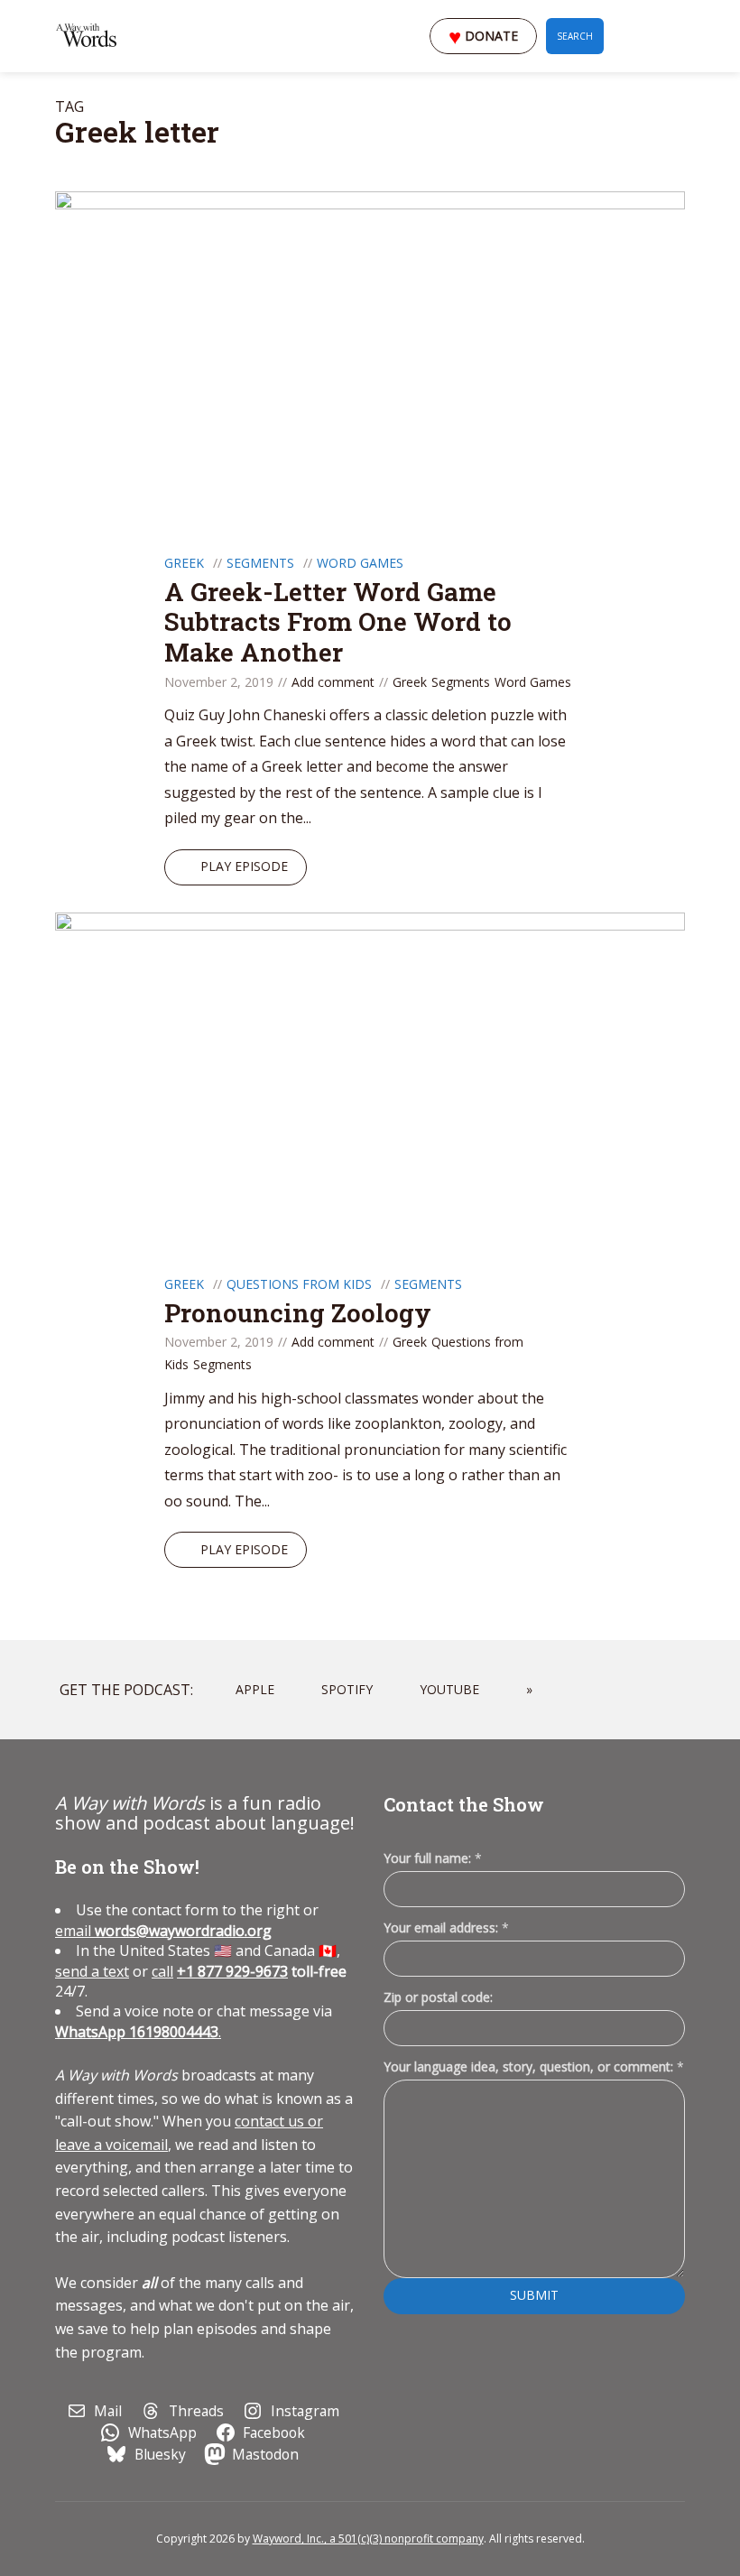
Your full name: (433, 1859)
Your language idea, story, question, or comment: (534, 2066)
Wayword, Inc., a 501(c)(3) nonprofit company (368, 2539)
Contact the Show (464, 1804)
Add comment (333, 682)
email (163, 1931)
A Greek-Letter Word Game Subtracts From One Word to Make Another (338, 622)
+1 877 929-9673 (232, 1971)
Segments (260, 563)
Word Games (360, 563)
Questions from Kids (299, 1284)
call (162, 1971)
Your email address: (446, 1927)
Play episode (244, 866)
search (575, 36)
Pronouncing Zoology (298, 1313)
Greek (184, 563)
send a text (92, 1971)
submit (534, 2295)
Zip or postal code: (438, 1997)
